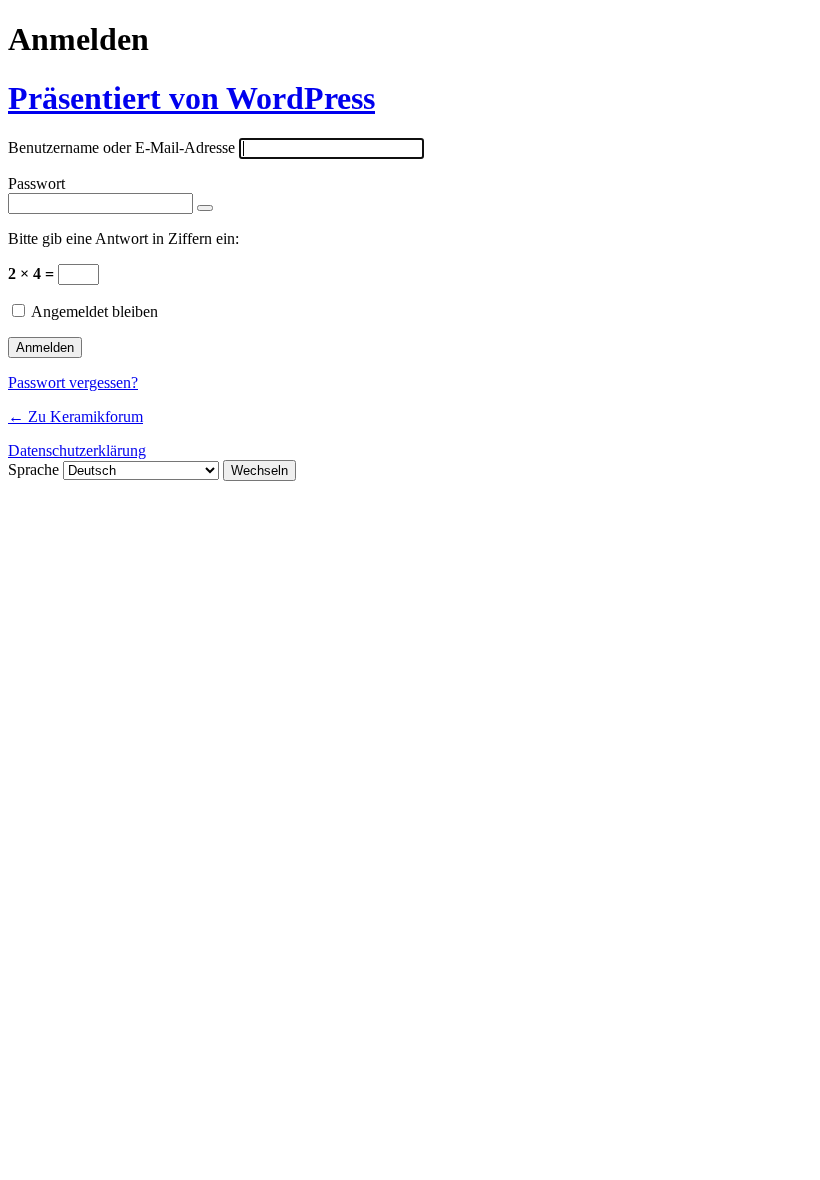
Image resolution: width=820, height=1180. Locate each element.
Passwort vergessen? (73, 382)
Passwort (36, 183)
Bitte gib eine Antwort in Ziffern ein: (123, 238)
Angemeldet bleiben (94, 311)
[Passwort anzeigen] (205, 208)
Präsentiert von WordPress (191, 98)
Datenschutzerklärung (77, 450)
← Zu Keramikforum (75, 416)
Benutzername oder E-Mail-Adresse (121, 147)
